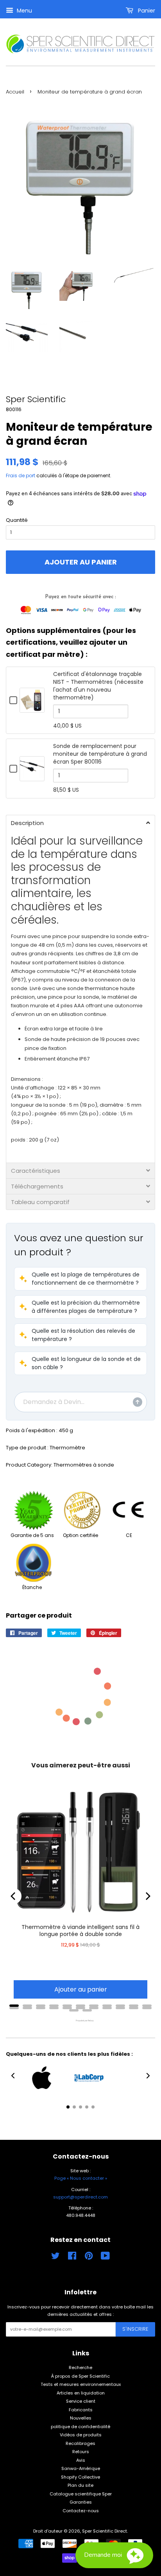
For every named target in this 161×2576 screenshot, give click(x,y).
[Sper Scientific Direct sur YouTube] (105, 2258)
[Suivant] (147, 1896)
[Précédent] (14, 1896)
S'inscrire (135, 2329)
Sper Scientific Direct (105, 2531)
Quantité (17, 520)
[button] (80, 1279)
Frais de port (21, 475)
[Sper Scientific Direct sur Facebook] (72, 2258)
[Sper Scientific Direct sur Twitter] (55, 2258)
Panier (146, 11)
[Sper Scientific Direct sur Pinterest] (89, 2258)
